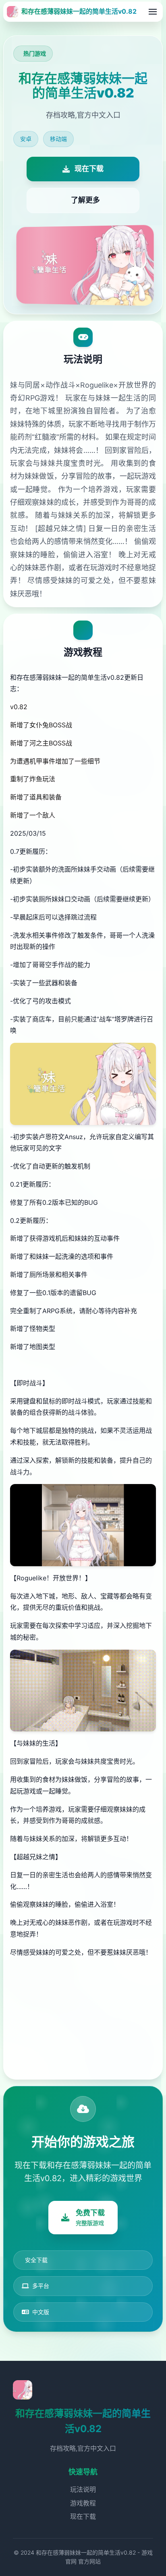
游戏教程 (83, 2503)
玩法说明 (83, 2489)
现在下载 (83, 2516)
